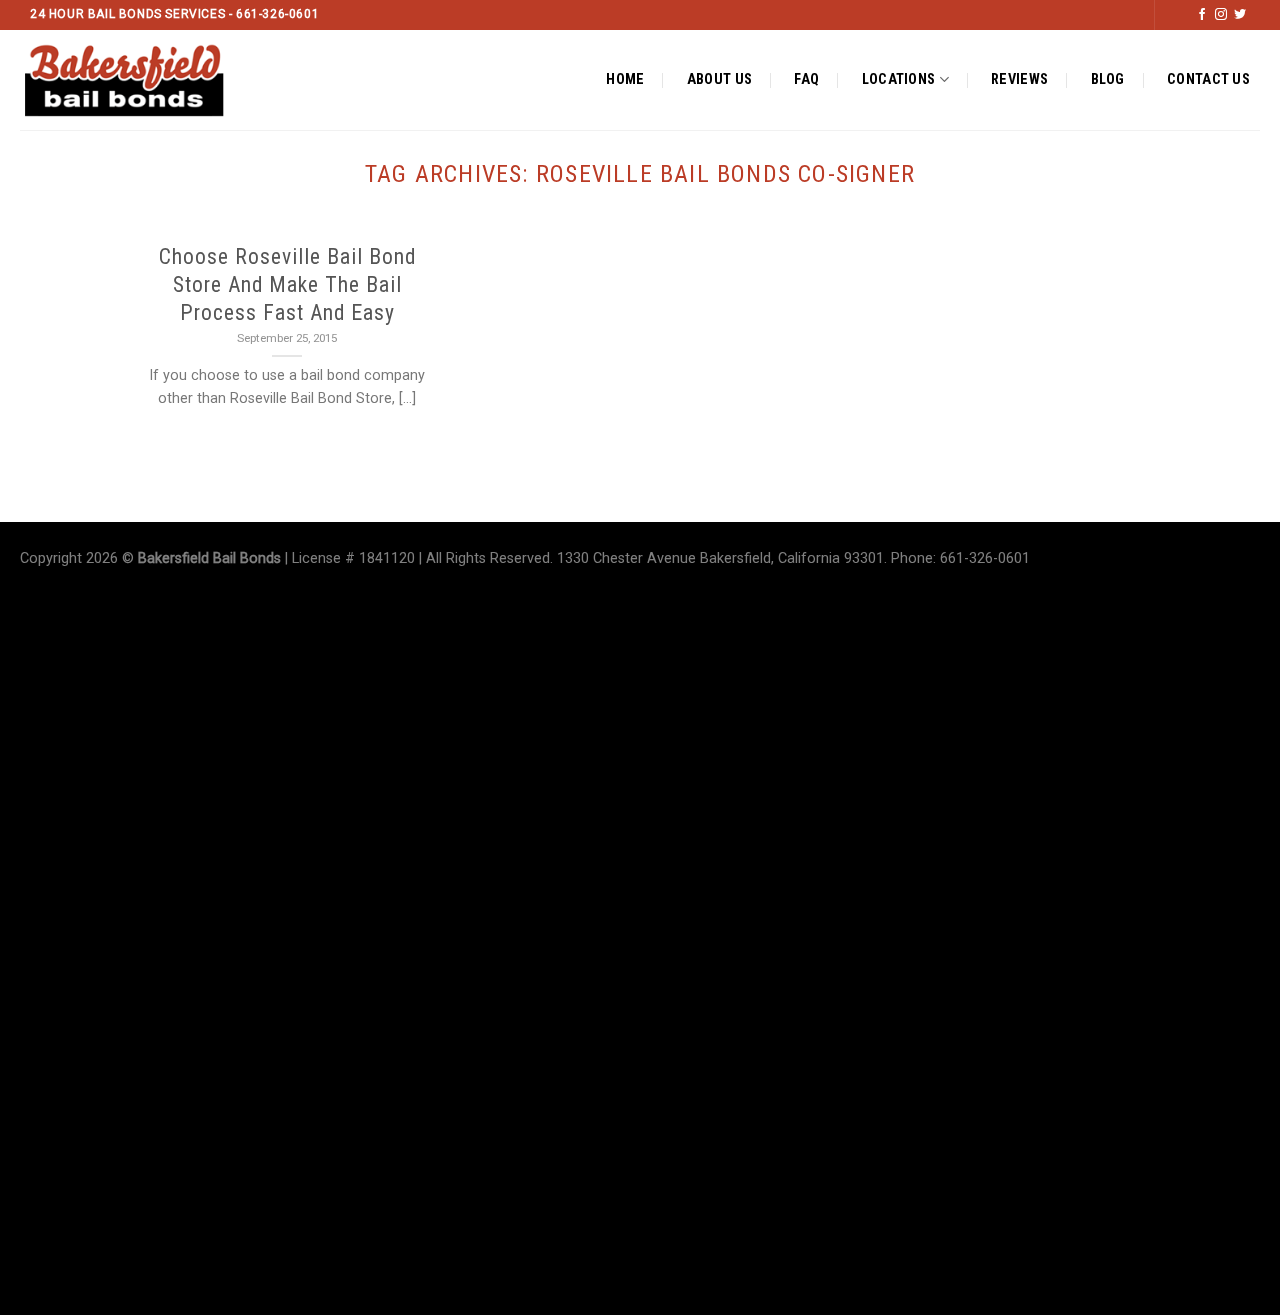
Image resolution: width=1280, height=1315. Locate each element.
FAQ (806, 79)
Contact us (1208, 79)
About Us (719, 79)
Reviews (1019, 79)
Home (625, 79)
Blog (1108, 79)
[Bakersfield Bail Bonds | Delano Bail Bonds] (141, 80)
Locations (899, 79)
